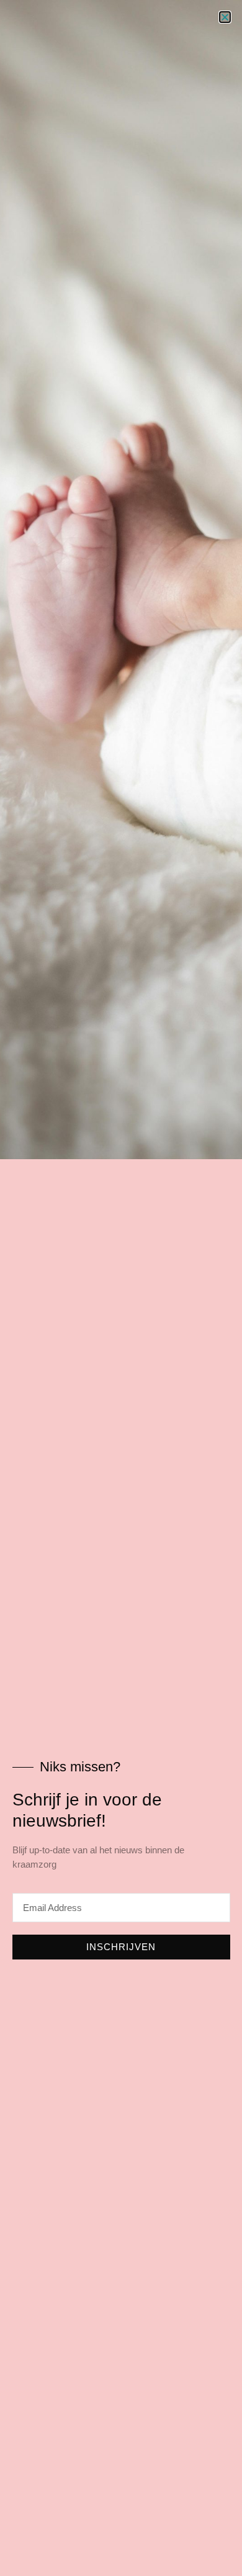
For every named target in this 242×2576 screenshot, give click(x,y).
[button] (225, 17)
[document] (121, 1288)
